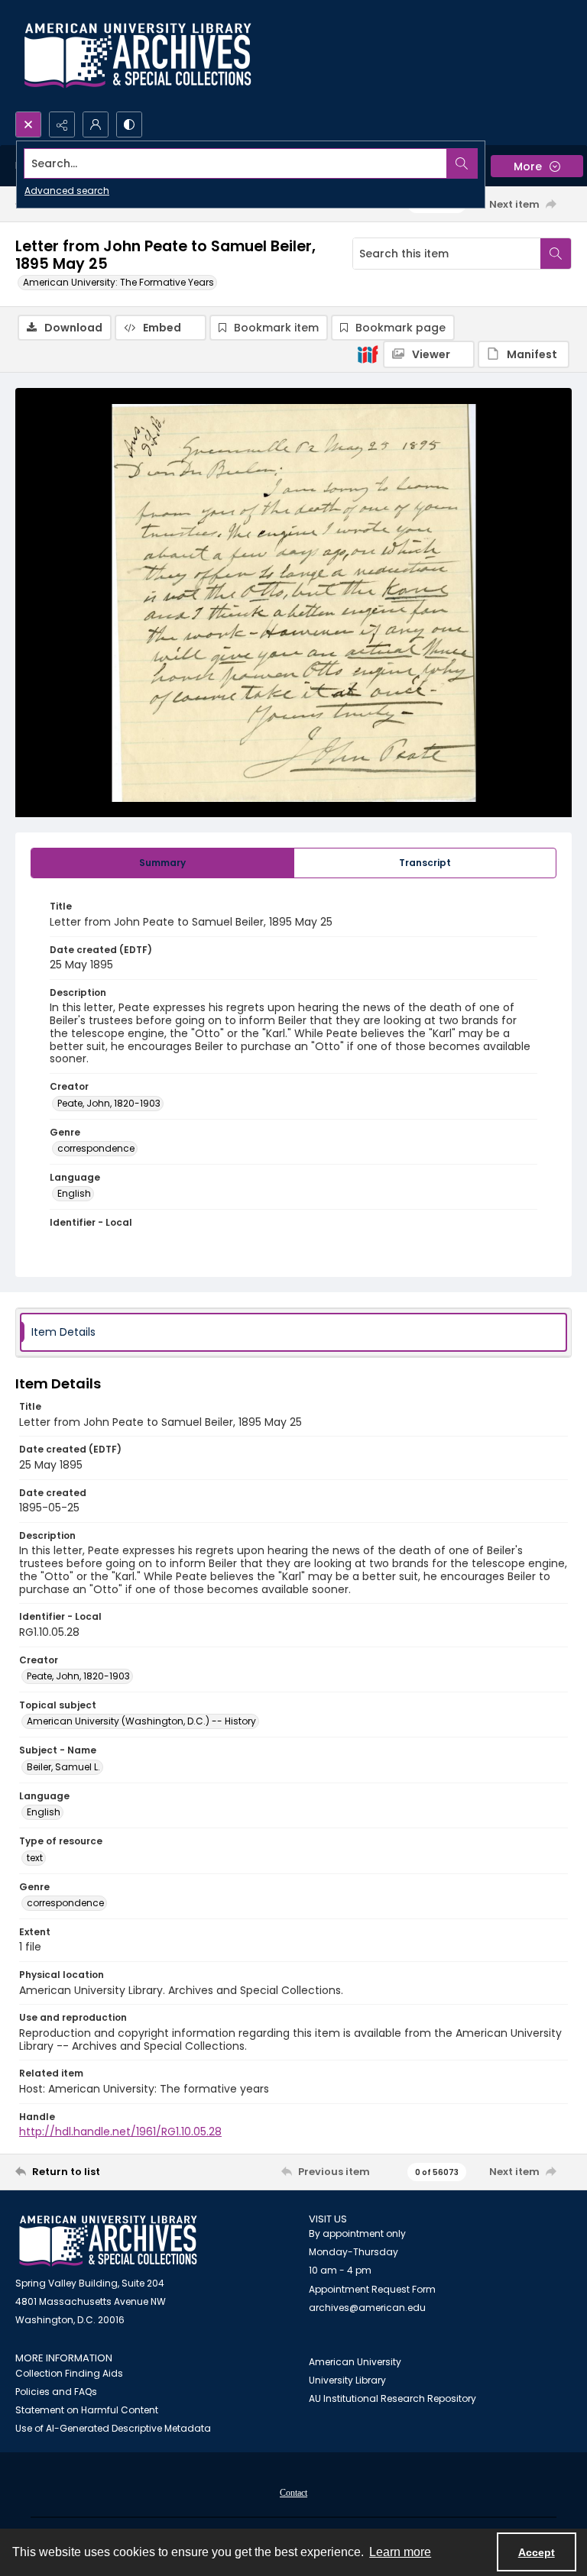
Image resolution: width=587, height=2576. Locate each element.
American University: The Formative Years (118, 282)
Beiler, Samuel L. (63, 1767)
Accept (537, 2552)
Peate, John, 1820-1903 (109, 1103)
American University (355, 2362)
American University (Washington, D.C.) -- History (141, 1721)
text (35, 1858)
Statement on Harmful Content (87, 2410)
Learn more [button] (400, 2552)
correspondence (96, 1148)
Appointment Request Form (372, 2289)
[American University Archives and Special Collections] (108, 2241)
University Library (347, 2380)
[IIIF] (368, 354)
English (74, 1193)
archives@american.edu (367, 2308)
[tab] (162, 863)
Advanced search (67, 191)
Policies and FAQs (56, 2392)
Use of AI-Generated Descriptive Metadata (113, 2428)
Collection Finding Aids (69, 2373)
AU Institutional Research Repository (392, 2398)
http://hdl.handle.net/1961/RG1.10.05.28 (120, 2132)
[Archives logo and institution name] (138, 56)
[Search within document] (556, 254)
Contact (293, 2493)
